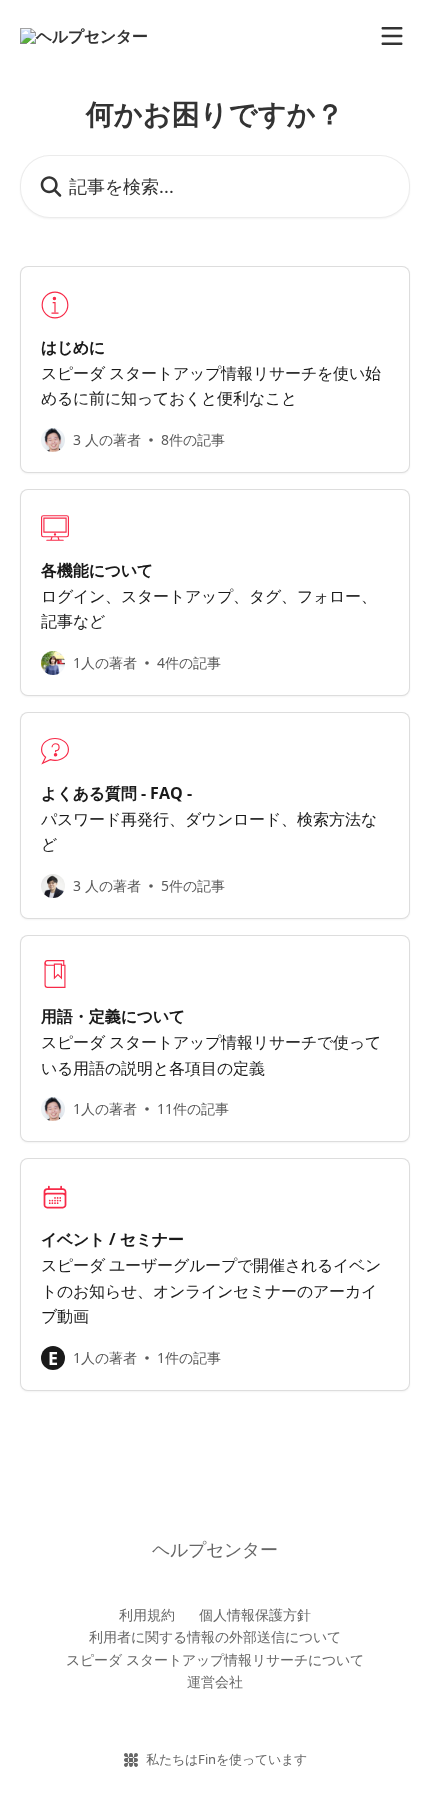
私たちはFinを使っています (226, 1759)
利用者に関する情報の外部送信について (215, 1636)
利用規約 (147, 1614)
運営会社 (215, 1681)
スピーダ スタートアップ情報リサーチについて (215, 1659)
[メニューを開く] (392, 36)
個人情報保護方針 (255, 1614)
